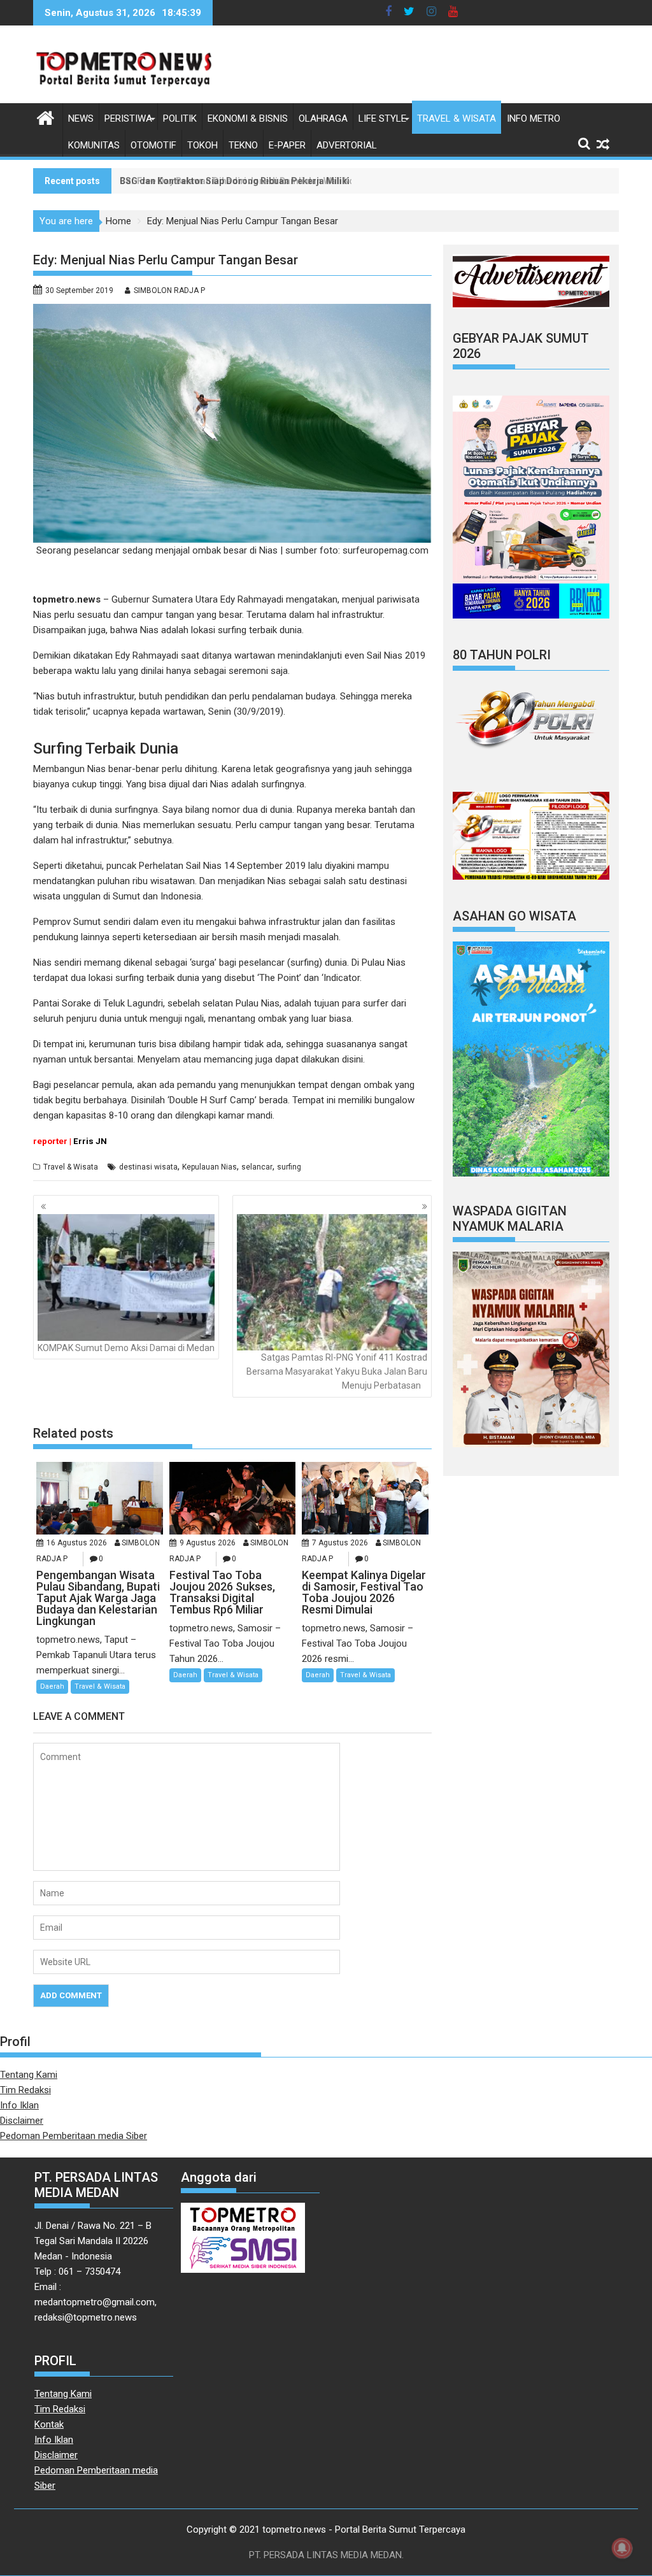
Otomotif (153, 145)
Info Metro (534, 118)
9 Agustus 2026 (208, 1543)
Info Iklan (19, 2105)
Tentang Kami (29, 2075)
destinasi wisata (148, 1167)
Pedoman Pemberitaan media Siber (74, 2136)
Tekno (243, 145)
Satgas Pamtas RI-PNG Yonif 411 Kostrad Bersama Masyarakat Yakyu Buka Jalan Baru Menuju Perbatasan (337, 1372)
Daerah (52, 1686)
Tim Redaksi (25, 2090)
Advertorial (347, 145)
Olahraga (323, 118)
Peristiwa (128, 118)
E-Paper (287, 145)
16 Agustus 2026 (77, 1543)
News (81, 118)
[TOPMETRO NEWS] (46, 117)
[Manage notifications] (622, 2548)
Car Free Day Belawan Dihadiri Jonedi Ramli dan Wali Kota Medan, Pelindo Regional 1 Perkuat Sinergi (333, 181)
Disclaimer (22, 2121)
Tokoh (202, 145)
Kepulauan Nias (209, 1167)
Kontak (49, 2424)
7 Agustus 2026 (340, 1543)
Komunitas (94, 145)
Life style (382, 118)
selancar (257, 1167)
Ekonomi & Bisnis (248, 118)
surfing (289, 1167)
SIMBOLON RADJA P (169, 290)
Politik (180, 118)
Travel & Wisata (457, 118)
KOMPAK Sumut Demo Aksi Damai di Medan (126, 1348)
